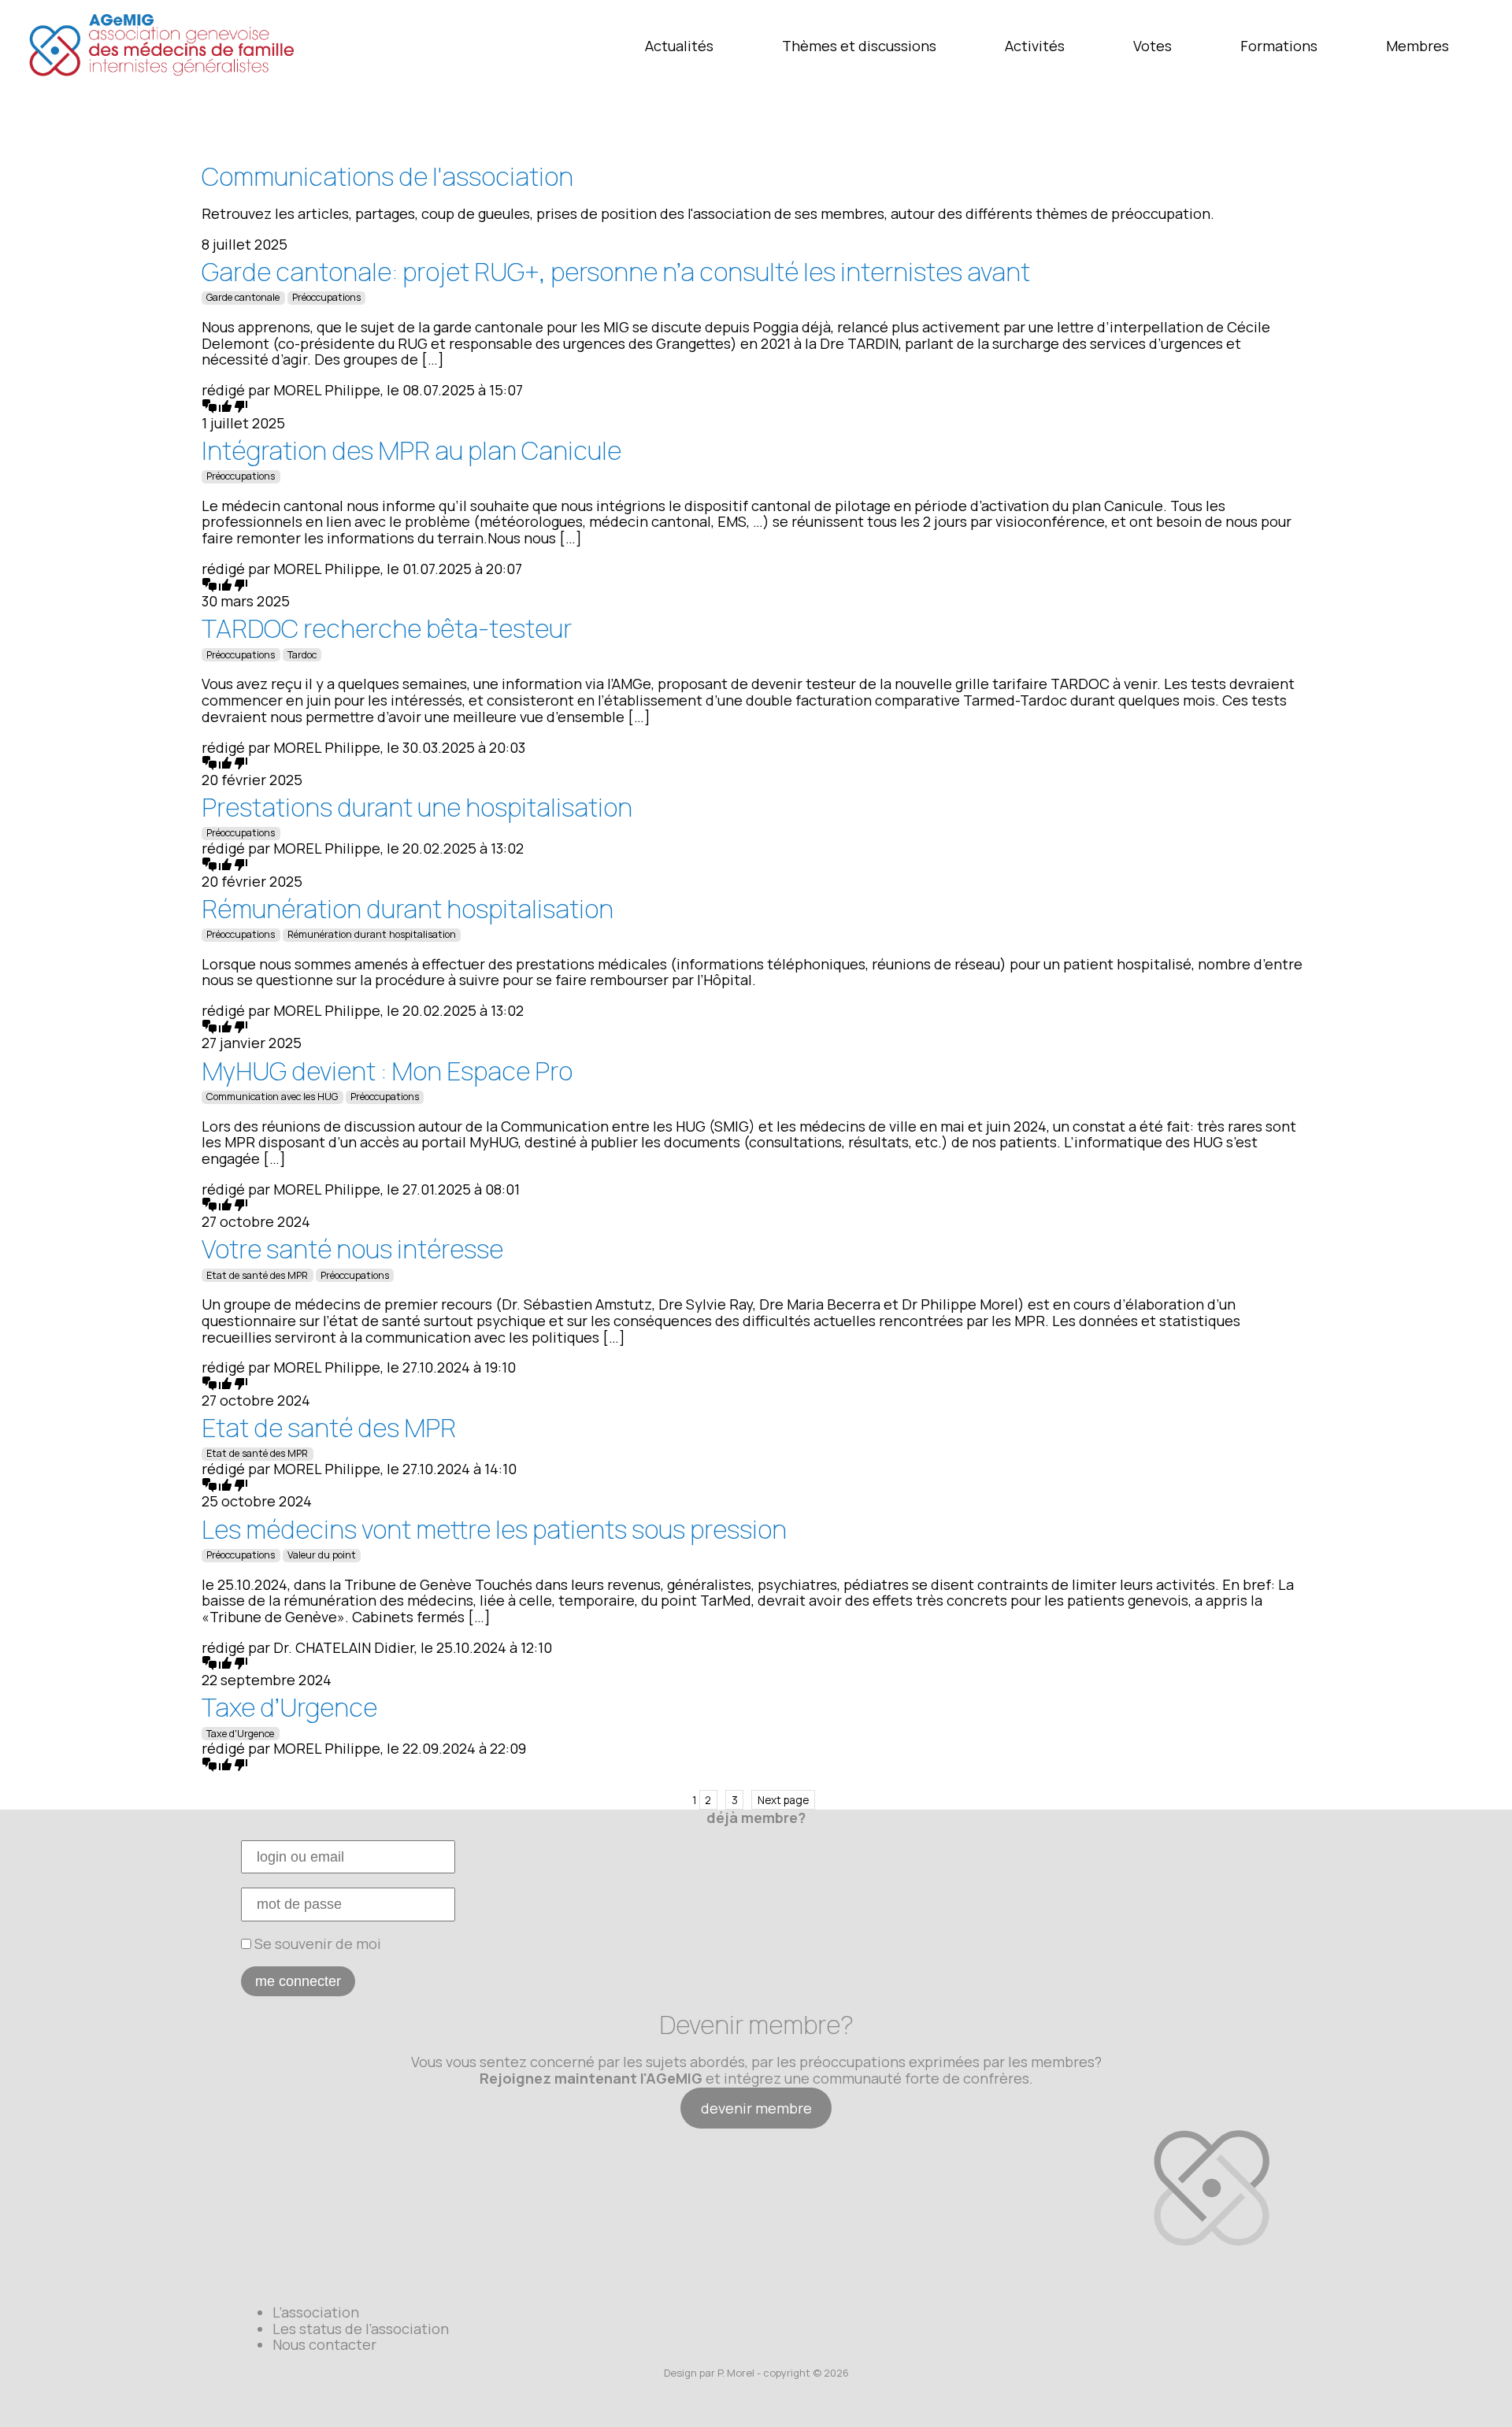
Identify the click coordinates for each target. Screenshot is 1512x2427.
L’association (316, 2312)
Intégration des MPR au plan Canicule (411, 450)
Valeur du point (322, 1555)
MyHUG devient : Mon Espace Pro (387, 1071)
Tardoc (302, 655)
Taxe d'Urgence (240, 1734)
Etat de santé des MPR (257, 1275)
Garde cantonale (243, 297)
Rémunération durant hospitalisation (408, 909)
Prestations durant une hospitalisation (417, 807)
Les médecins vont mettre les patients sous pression (494, 1529)
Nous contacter (324, 2344)
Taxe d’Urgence (289, 1707)
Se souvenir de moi (316, 1943)
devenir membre (756, 2108)
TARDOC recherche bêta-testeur (387, 628)
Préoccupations (326, 297)
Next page (783, 1800)
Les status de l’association (361, 2329)
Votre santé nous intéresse (352, 1249)
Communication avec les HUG (272, 1097)
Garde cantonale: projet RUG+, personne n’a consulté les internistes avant (616, 272)
